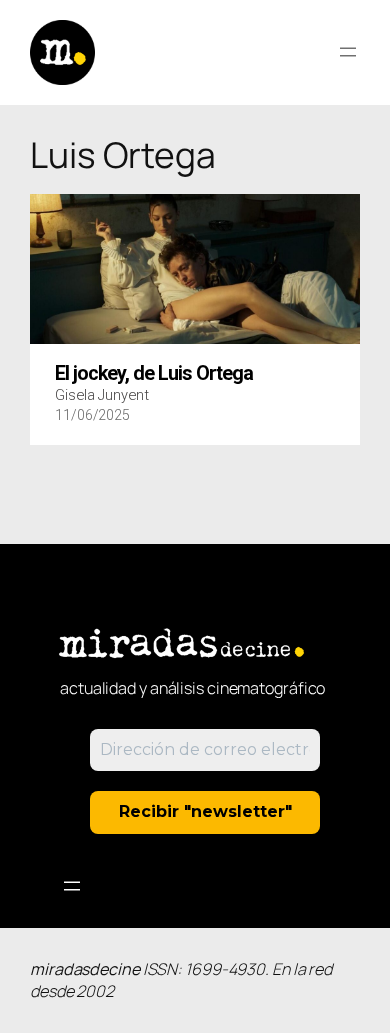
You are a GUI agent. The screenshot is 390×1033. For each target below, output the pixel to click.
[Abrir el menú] (348, 52)
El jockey (154, 374)
